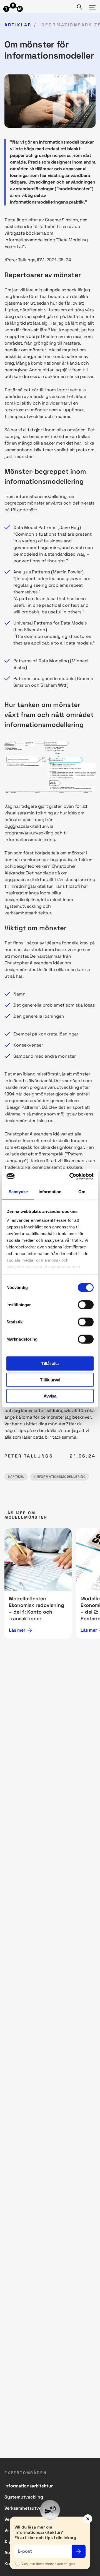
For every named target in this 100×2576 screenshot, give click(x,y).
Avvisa (50, 1396)
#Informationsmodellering (59, 1477)
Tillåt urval (50, 1380)
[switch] (86, 1305)
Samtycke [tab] (18, 1192)
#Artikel (16, 1477)
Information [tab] (50, 1192)
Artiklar (18, 25)
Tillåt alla (50, 1364)
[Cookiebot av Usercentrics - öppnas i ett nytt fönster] (71, 1176)
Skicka (79, 2551)
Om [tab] (82, 1192)
